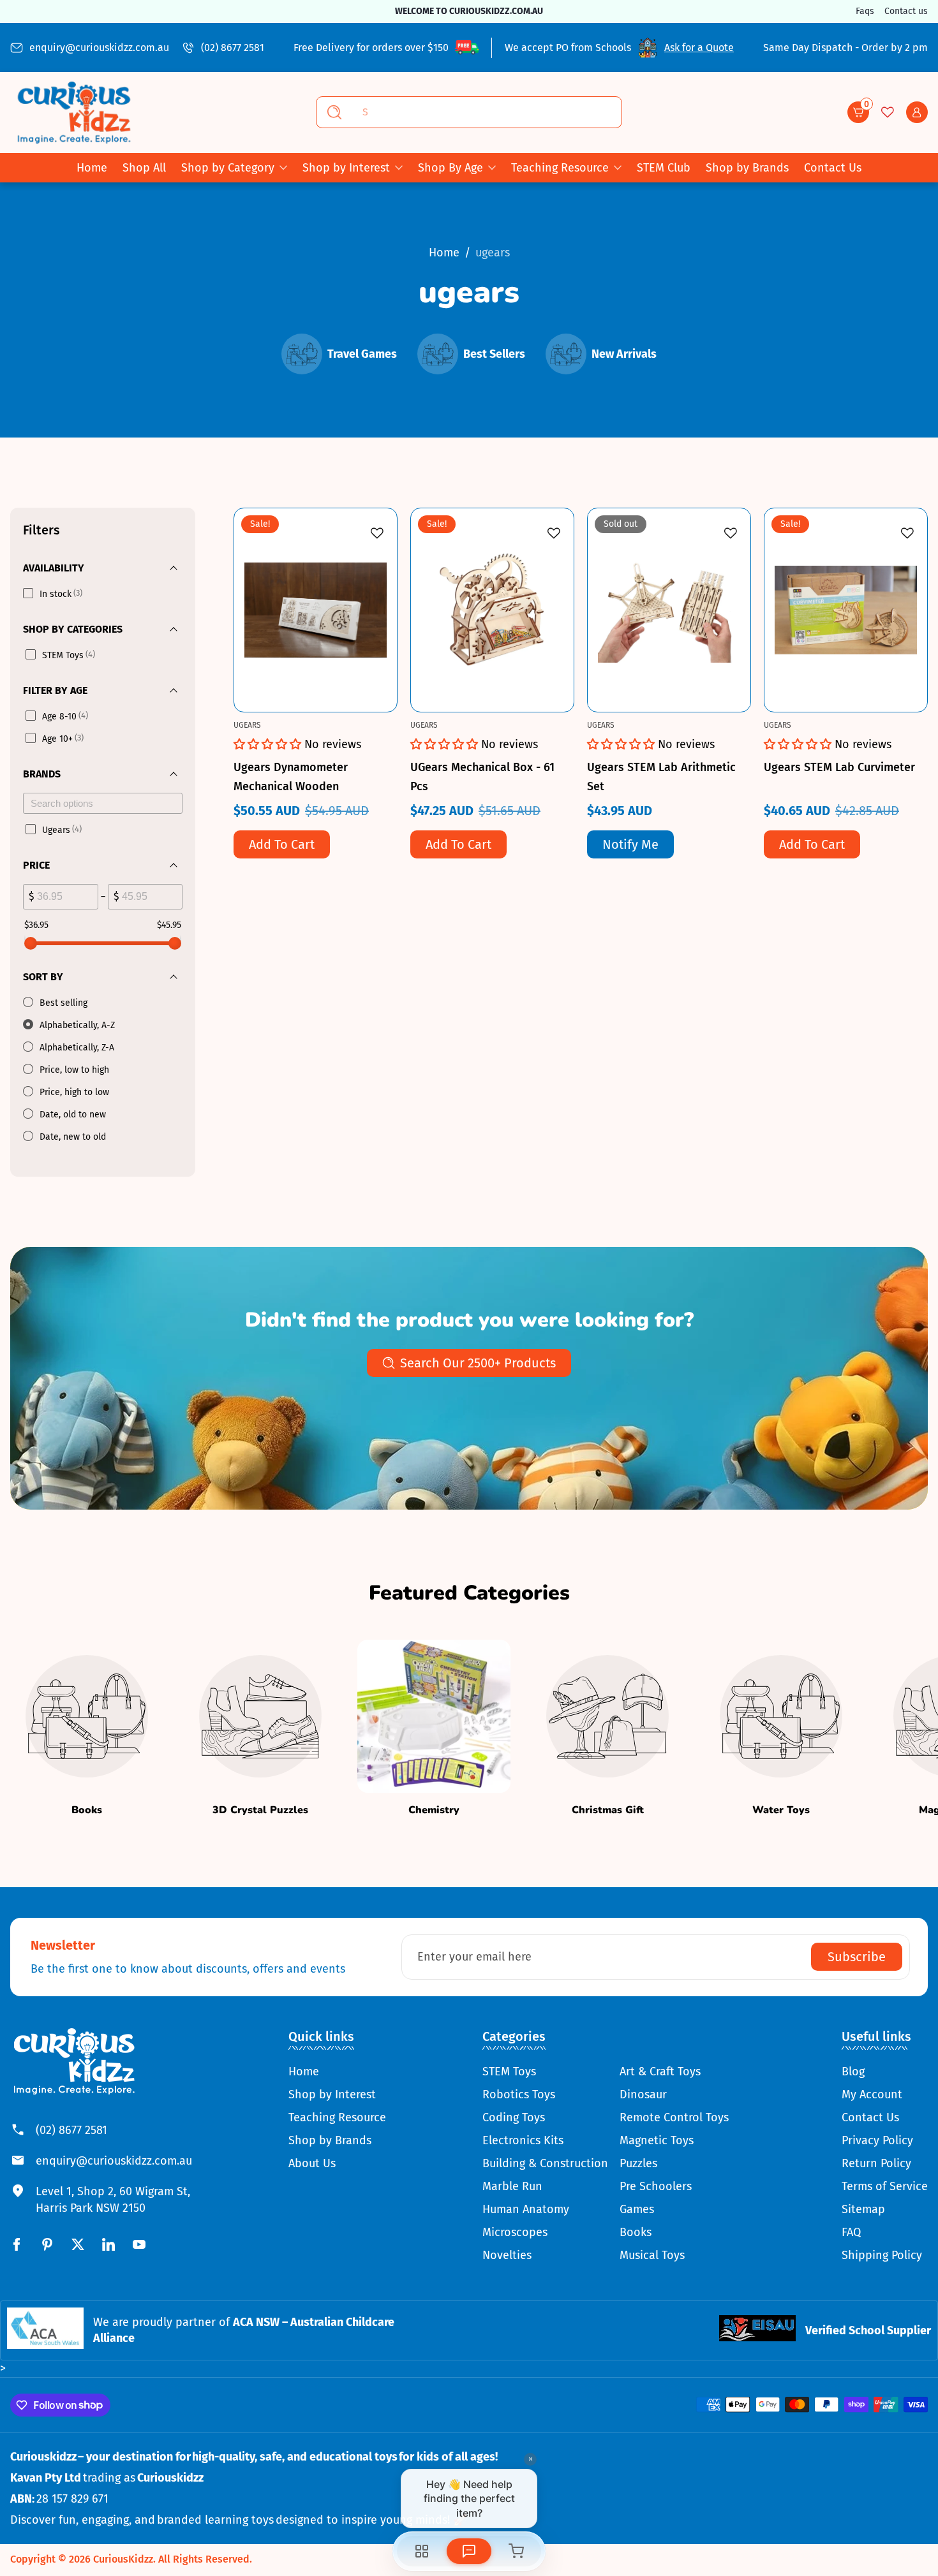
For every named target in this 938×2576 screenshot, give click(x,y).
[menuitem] (337, 2072)
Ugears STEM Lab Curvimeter (839, 767)
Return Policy (876, 2163)
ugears (493, 253)
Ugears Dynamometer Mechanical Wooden (291, 777)
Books (87, 1810)
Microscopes (515, 2232)
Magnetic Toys (657, 2140)
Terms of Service (885, 2186)
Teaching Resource (560, 168)
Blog (853, 2072)
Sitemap (863, 2209)
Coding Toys (514, 2117)
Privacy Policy (877, 2140)
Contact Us (870, 2117)
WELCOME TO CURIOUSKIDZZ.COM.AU (469, 11)
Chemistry (434, 1810)
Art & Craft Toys (660, 2072)
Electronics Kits (523, 2140)
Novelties (507, 2255)
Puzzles (638, 2163)
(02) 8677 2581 (233, 48)
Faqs (865, 11)
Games (637, 2209)
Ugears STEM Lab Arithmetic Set (661, 777)
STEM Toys (509, 2072)
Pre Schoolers (656, 2186)
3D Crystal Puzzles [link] (260, 1810)
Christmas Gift (608, 1810)
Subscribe (857, 1957)
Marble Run (512, 2186)
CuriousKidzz (123, 2559)
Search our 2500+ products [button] (478, 1363)
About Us (312, 2163)
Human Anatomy (526, 2209)
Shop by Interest (346, 168)
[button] (858, 112)
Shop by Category (228, 168)
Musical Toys (652, 2255)
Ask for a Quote (699, 48)
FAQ (851, 2232)
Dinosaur (643, 2094)
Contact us (906, 11)
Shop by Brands (330, 2140)
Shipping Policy (882, 2255)
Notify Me (630, 844)
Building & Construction (545, 2163)
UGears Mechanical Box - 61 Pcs (482, 777)
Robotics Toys (519, 2094)
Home (444, 253)
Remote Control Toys (674, 2117)
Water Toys (781, 1810)
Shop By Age (450, 168)
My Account (872, 2094)
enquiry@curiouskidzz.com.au (99, 48)
